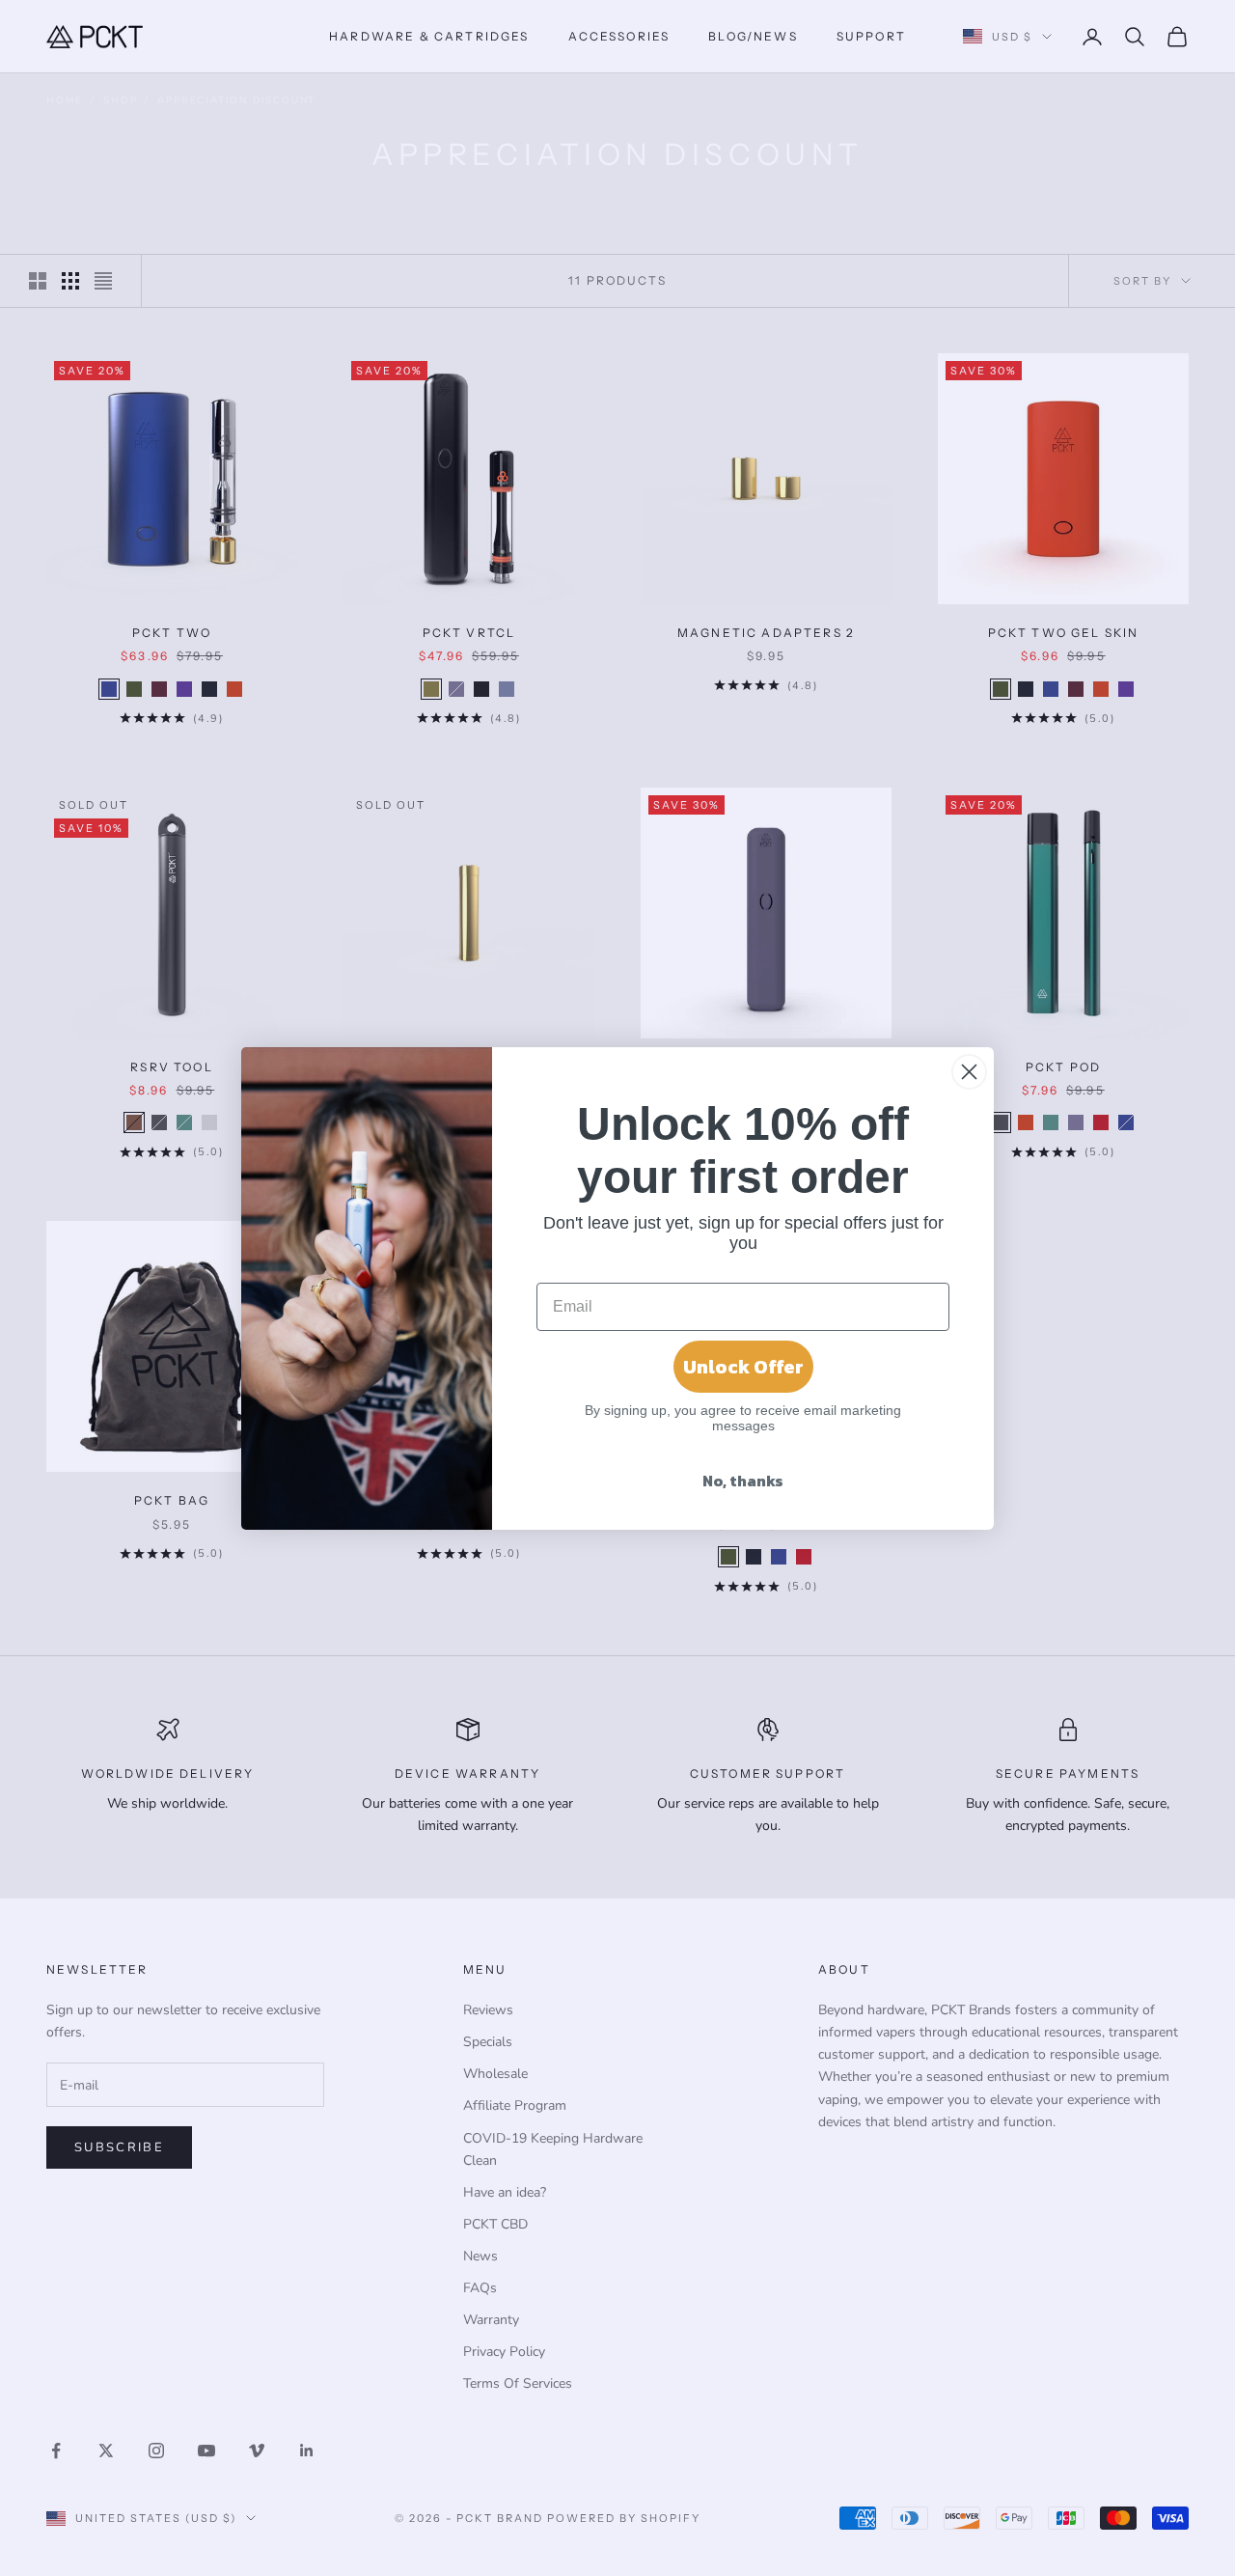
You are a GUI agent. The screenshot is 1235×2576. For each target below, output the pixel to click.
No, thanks (743, 1481)
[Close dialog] (969, 1072)
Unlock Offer (743, 1367)
